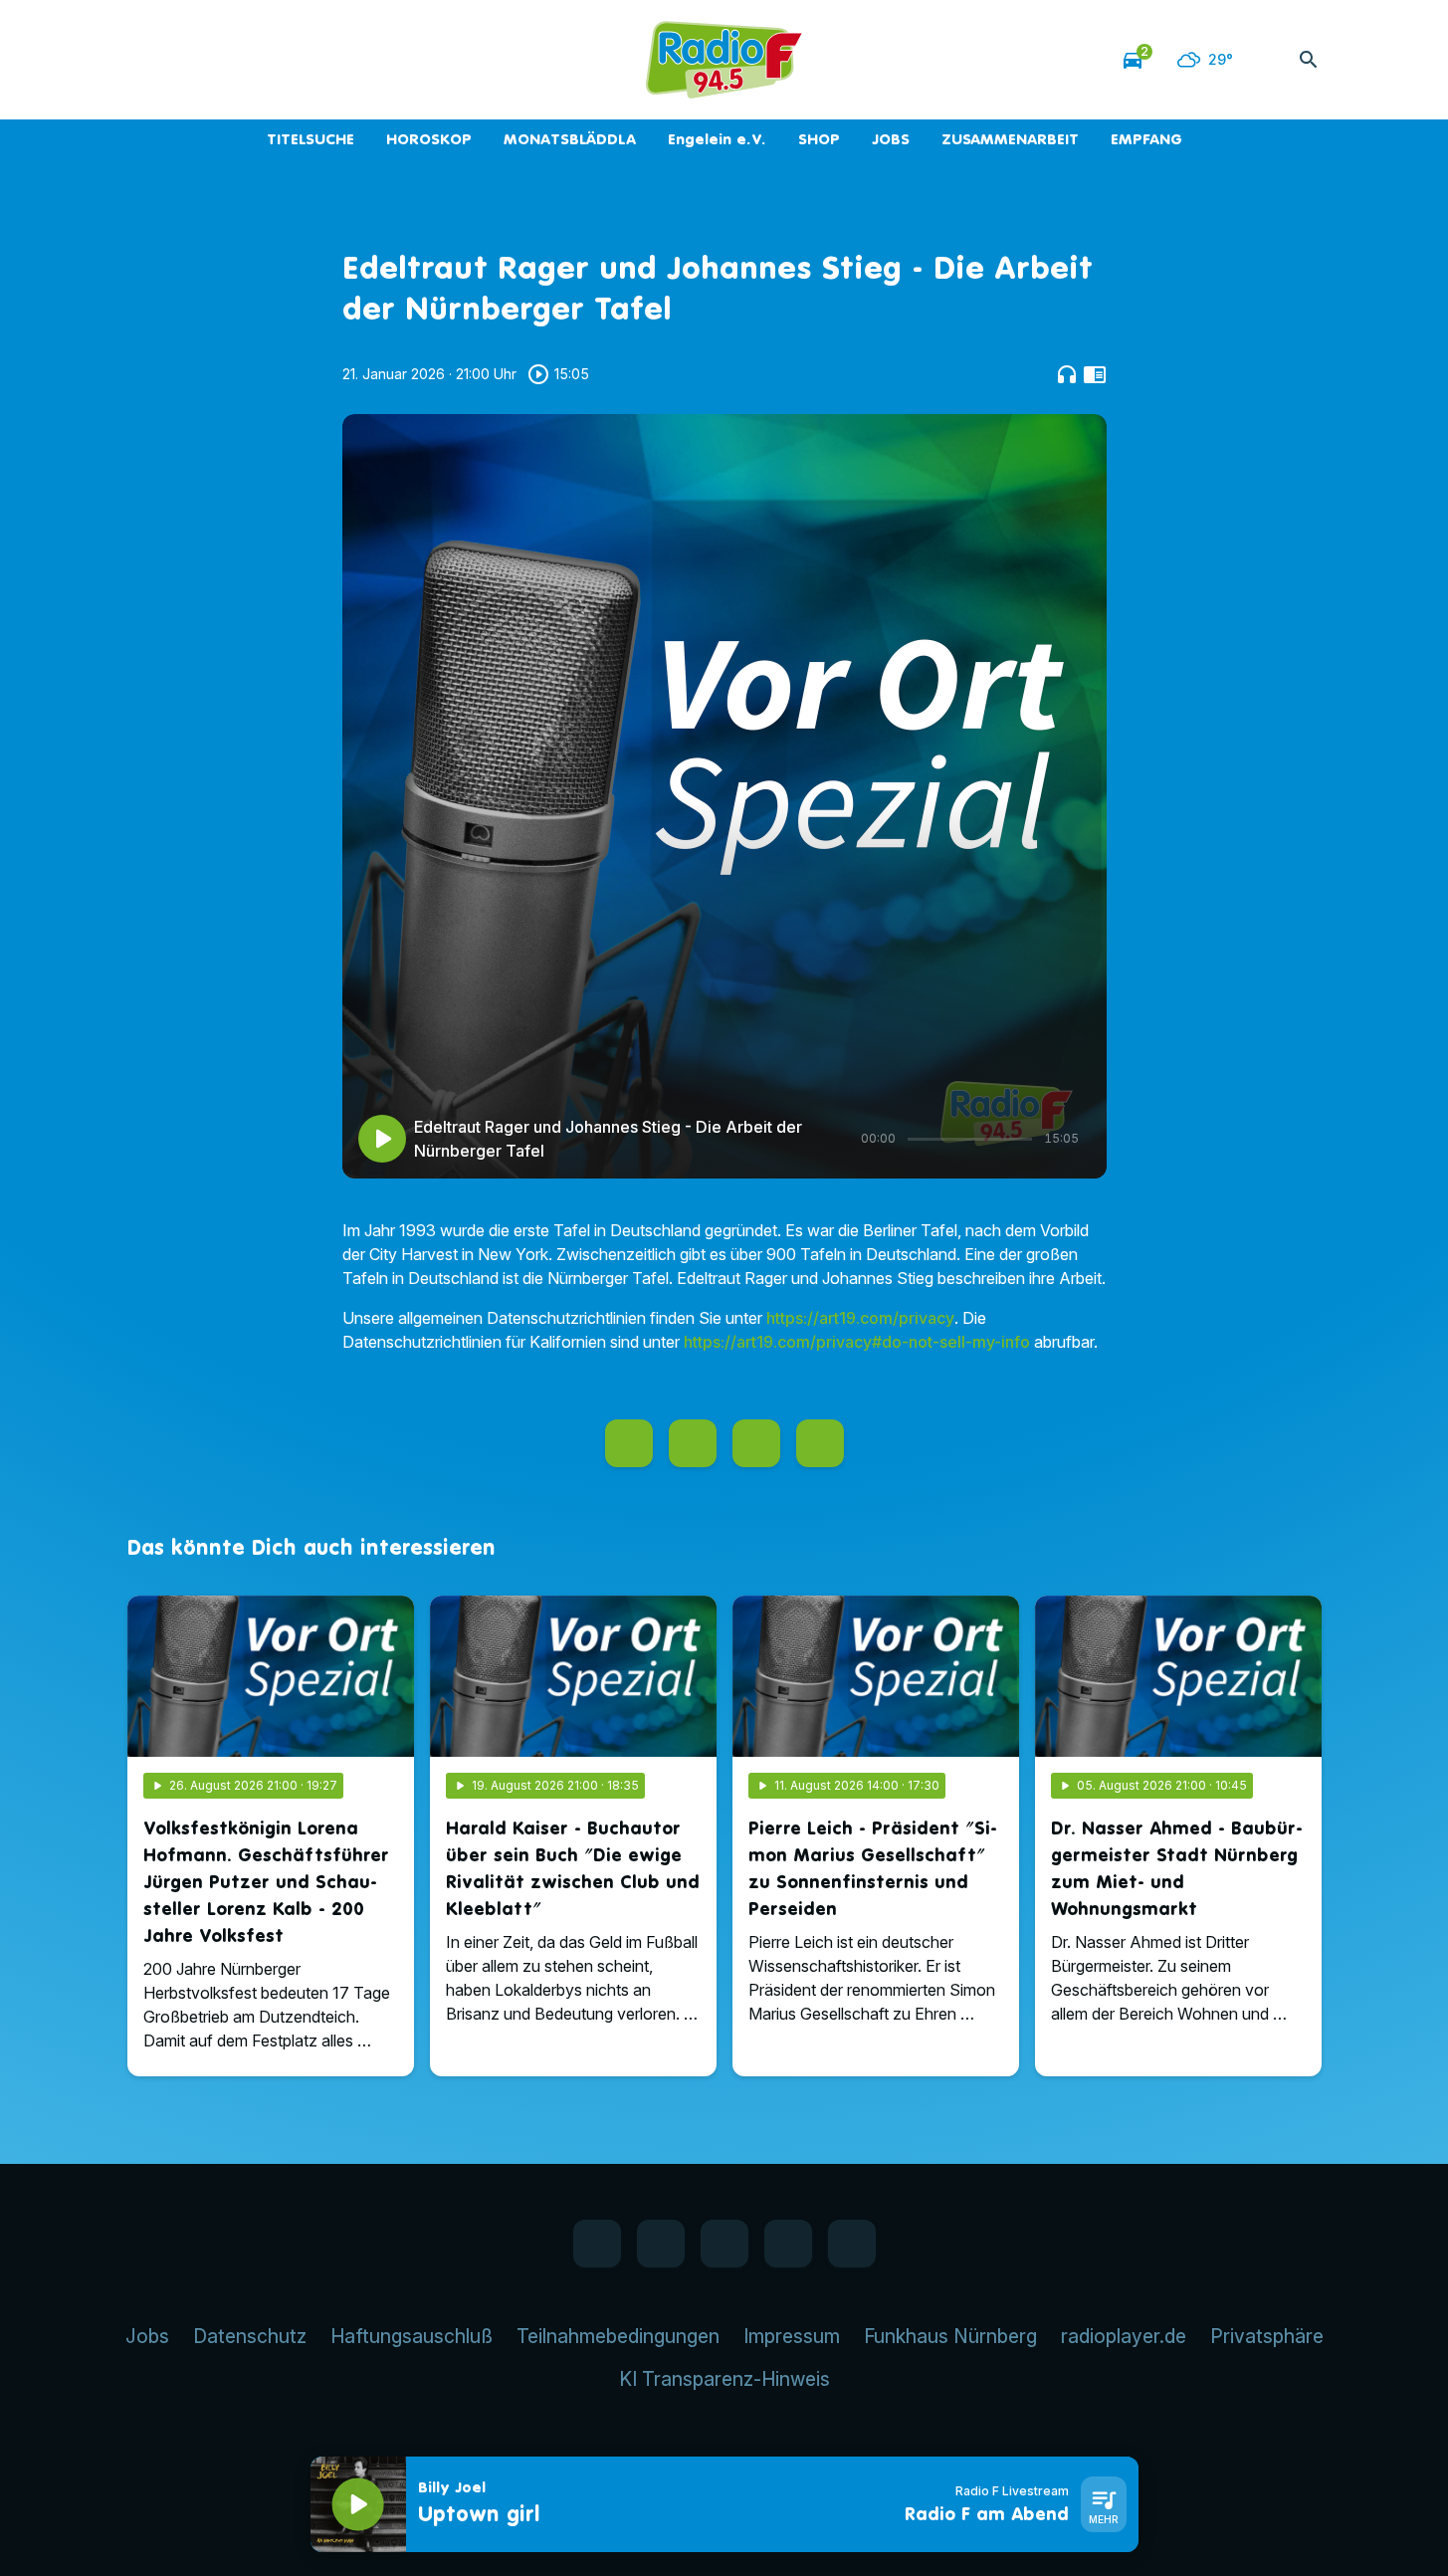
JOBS (891, 139)
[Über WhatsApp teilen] (756, 1443)
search (1309, 60)
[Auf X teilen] (693, 1443)
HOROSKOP (429, 139)
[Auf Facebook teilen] (629, 1443)
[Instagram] (227, 60)
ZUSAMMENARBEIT (1010, 139)
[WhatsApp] (187, 60)
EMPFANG (1146, 139)
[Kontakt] (307, 60)
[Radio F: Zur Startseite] (724, 60)
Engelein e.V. (717, 139)
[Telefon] (267, 60)
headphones (1067, 374)
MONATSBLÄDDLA (570, 139)
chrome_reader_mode (1095, 374)
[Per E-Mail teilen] (820, 1443)
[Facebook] (147, 60)
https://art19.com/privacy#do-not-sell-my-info (857, 1342)
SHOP (819, 139)
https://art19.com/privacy (860, 1318)
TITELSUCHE (310, 139)
